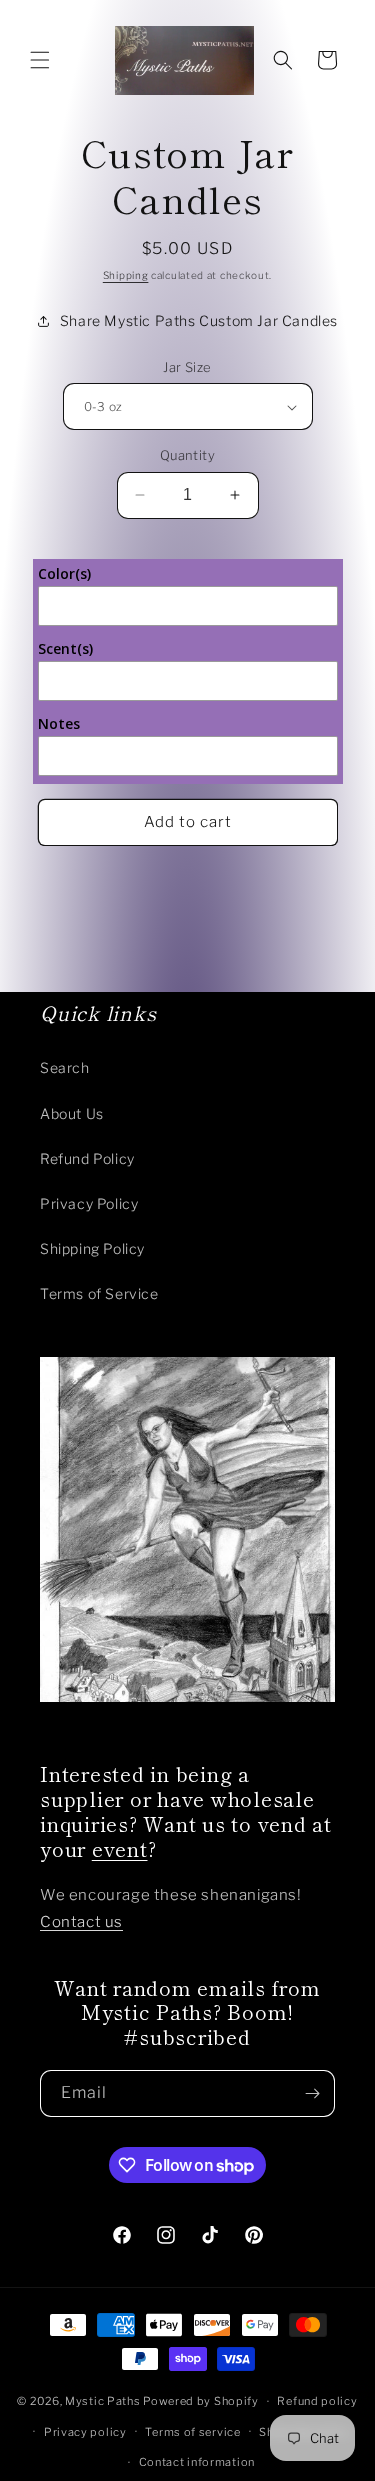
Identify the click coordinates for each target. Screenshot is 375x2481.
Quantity (187, 455)
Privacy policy (85, 2432)
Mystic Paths (102, 2401)
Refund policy (317, 2401)
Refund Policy (87, 1158)
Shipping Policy (92, 1248)
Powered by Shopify (201, 2401)
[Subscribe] (312, 2093)
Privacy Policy (89, 1203)
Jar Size (187, 367)
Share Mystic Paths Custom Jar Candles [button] (199, 320)
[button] (40, 60)
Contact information (197, 2462)
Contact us (81, 1922)
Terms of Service (99, 1293)
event (120, 1848)
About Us (72, 1113)
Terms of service (192, 2432)
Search (65, 1067)
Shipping (126, 275)
